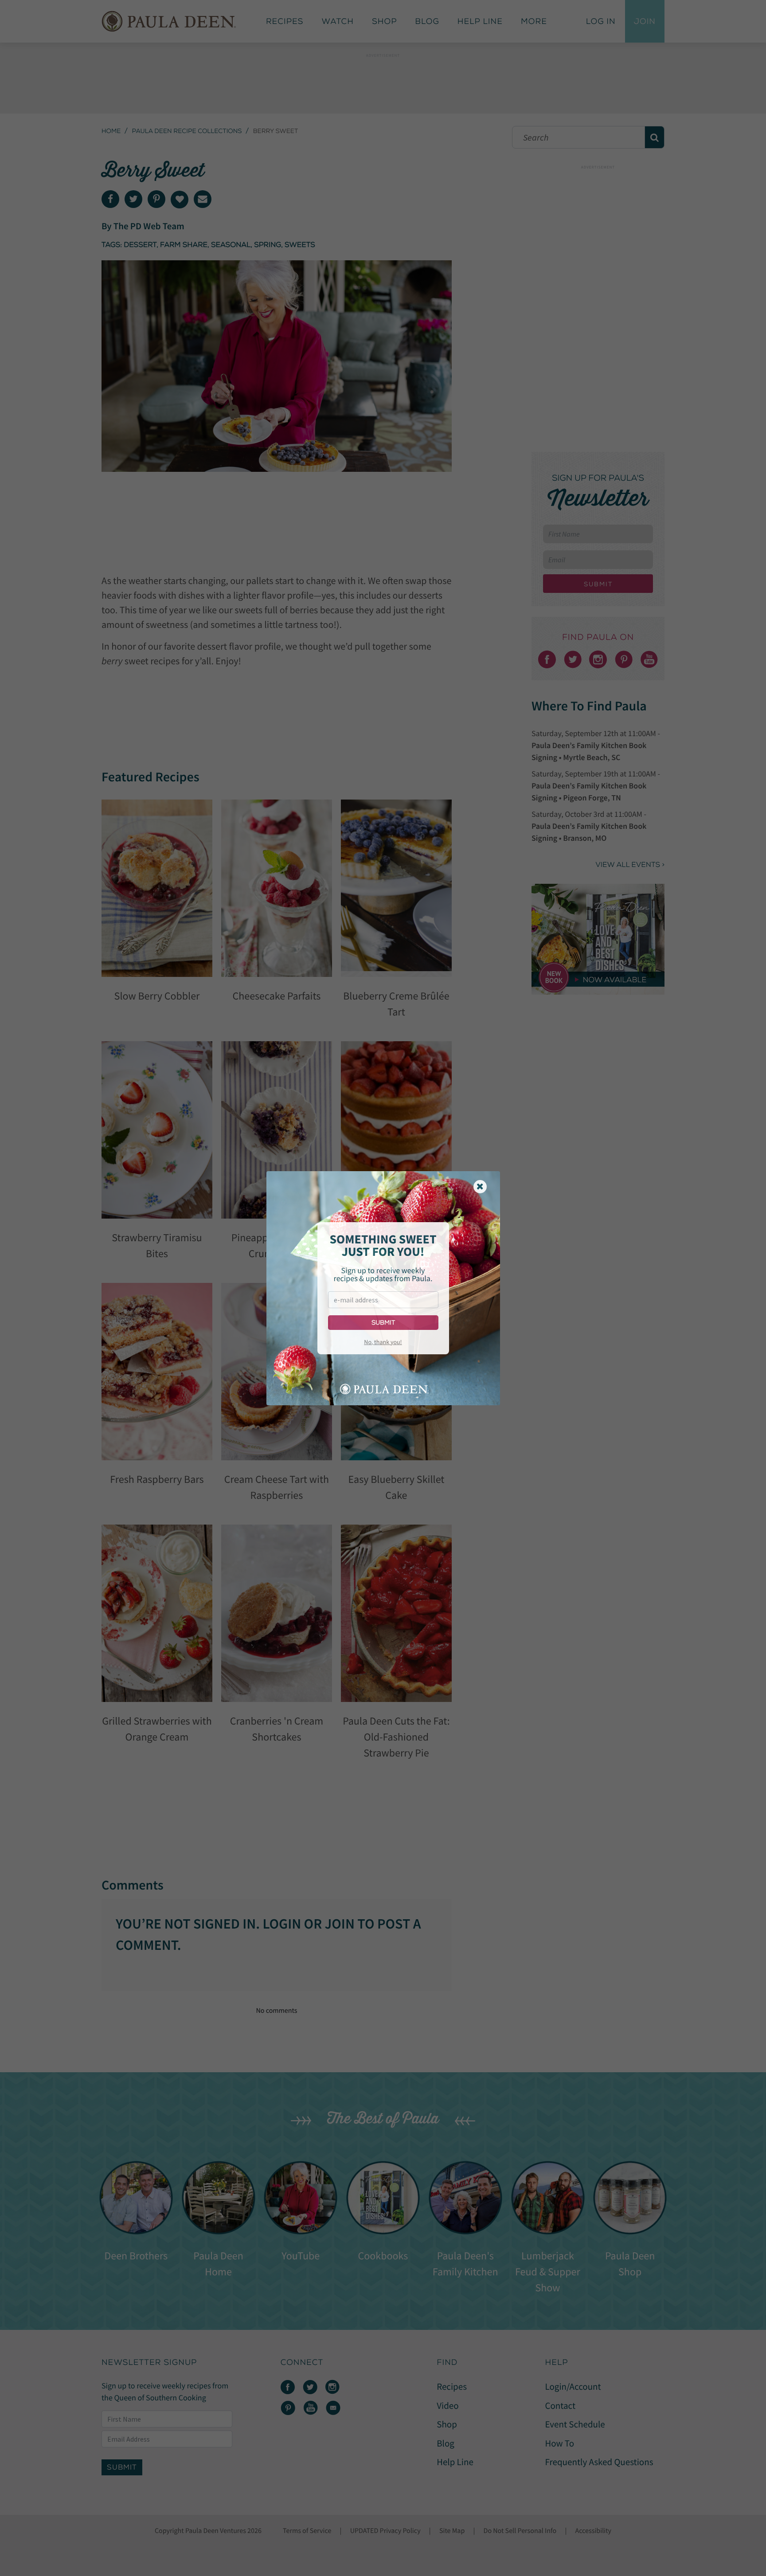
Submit (383, 1323)
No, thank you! (383, 1342)
